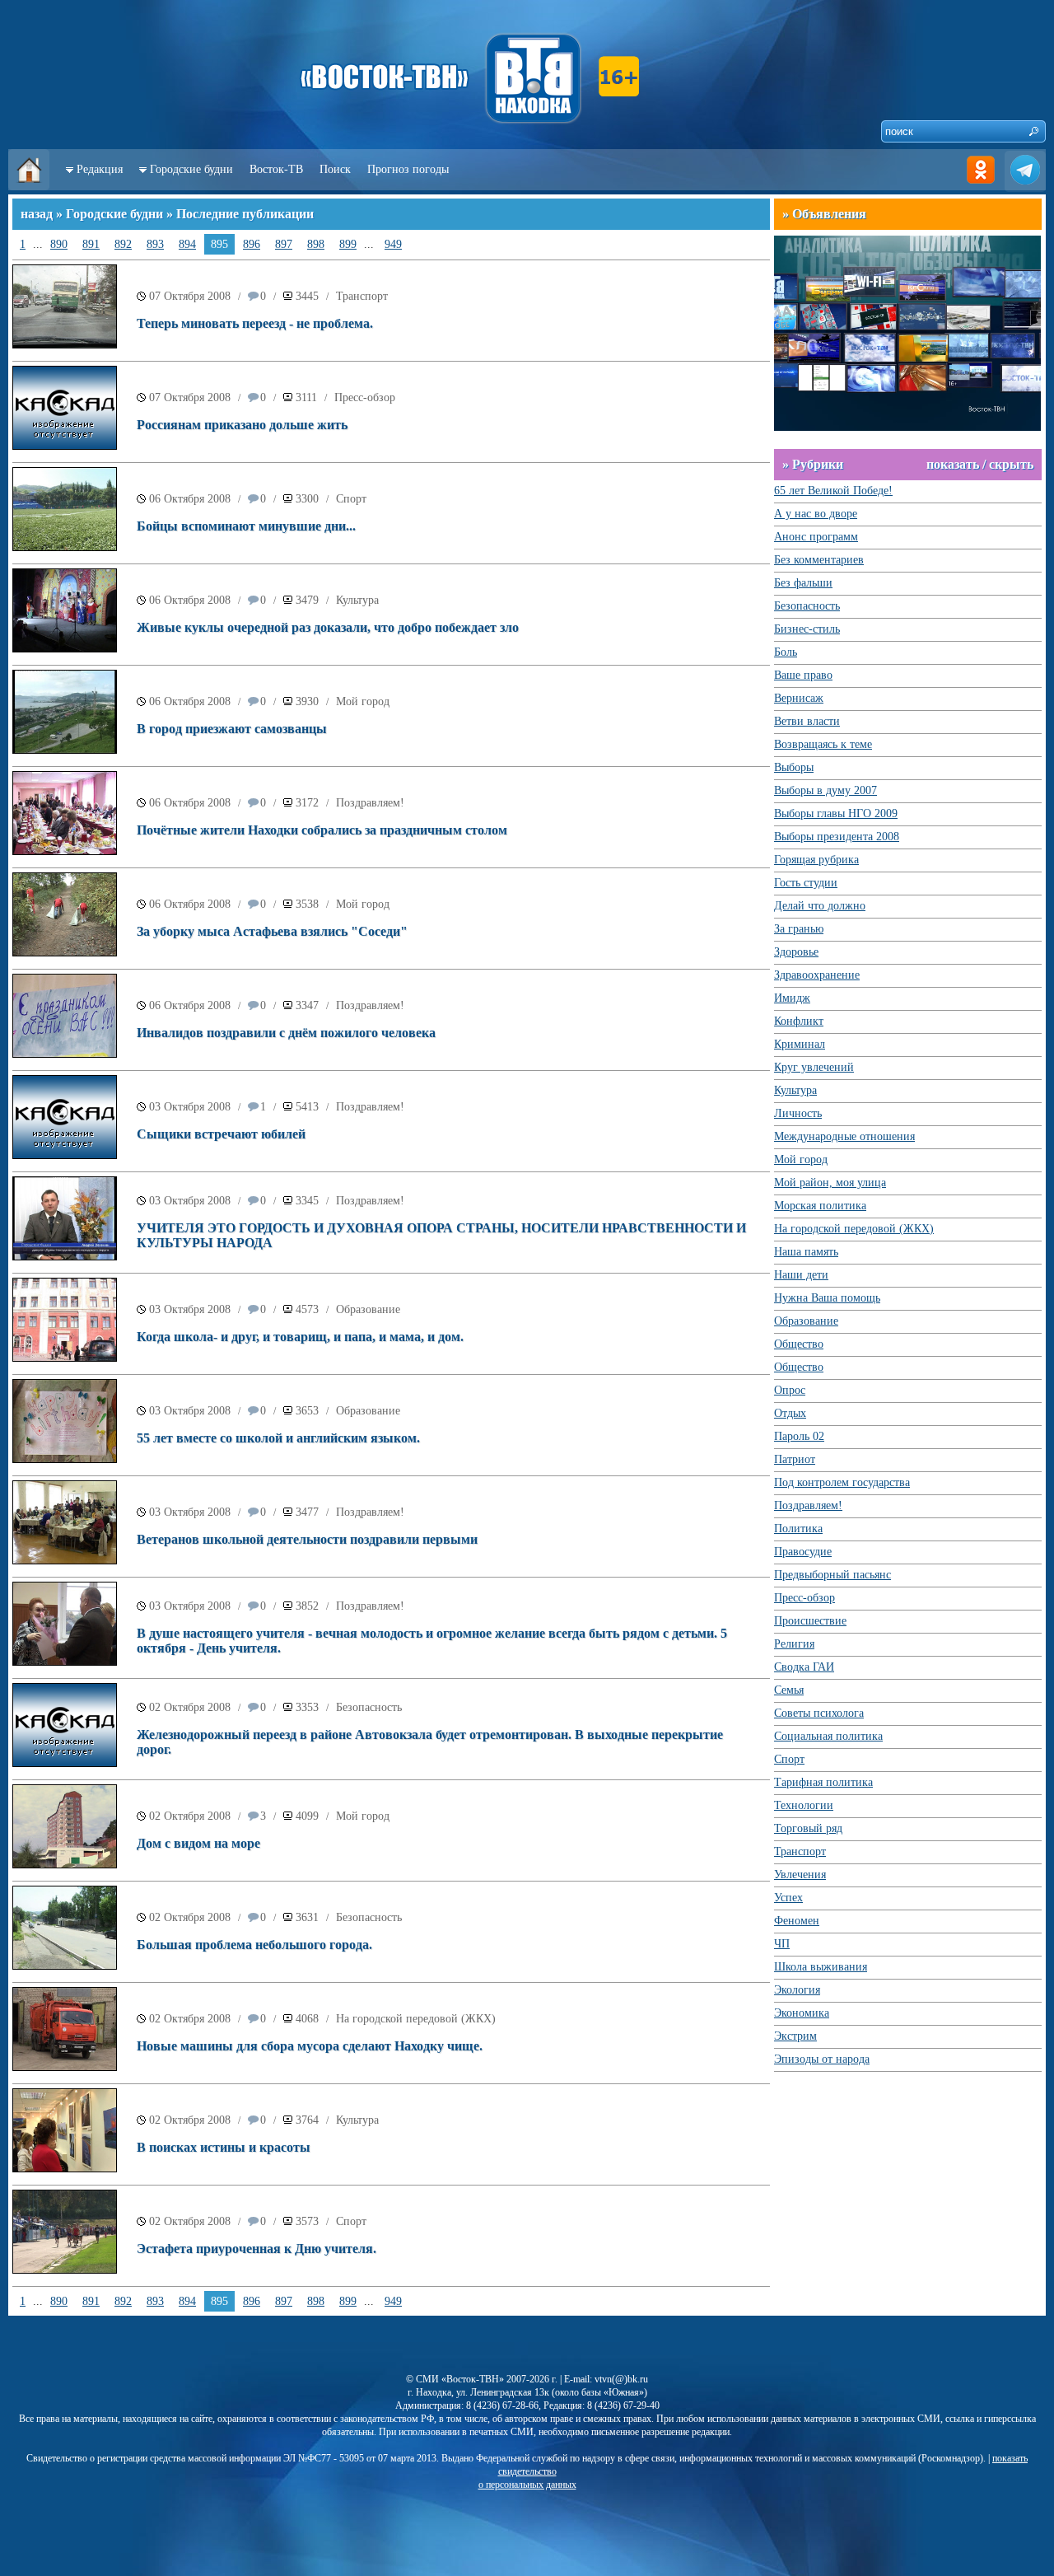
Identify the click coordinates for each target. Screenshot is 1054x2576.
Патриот (795, 1459)
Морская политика (820, 1206)
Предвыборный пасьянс (832, 1575)
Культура (357, 600)
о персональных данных (527, 2485)
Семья (789, 1690)
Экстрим (795, 2036)
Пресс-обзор (365, 397)
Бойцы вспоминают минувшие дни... (246, 526)
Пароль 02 (799, 1436)
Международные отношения (844, 1136)
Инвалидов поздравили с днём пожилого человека (286, 1033)
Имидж (792, 998)
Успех (788, 1898)
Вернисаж (799, 698)
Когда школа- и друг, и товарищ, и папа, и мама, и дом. (300, 1337)
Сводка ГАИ (804, 1667)
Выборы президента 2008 (837, 837)
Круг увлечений (814, 1067)
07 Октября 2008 (190, 296)
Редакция (100, 169)
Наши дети (801, 1275)
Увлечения (800, 1875)
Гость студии (806, 883)
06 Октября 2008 (190, 499)
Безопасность (369, 1707)
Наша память (806, 1252)
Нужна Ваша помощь (827, 1298)
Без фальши (803, 583)
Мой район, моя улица (830, 1183)
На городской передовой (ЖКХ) (416, 2019)
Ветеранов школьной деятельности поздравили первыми (307, 1539)
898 (316, 244)
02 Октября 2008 (190, 1707)
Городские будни (191, 169)
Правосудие (803, 1552)
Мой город (363, 701)
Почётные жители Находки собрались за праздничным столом (322, 830)
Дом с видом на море (198, 1843)
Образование (368, 1309)
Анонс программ (816, 537)
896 (252, 244)
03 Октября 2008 (190, 1107)
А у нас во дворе (816, 514)
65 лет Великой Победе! (833, 491)
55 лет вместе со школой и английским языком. (278, 1438)
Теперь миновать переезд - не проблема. (255, 323)
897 (284, 244)
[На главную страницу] (29, 187)
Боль (786, 652)
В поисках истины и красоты (224, 2147)
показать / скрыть (980, 464)
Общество (799, 1344)
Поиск (335, 169)
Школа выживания (821, 1967)
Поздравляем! (370, 803)
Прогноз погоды (408, 169)
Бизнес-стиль (807, 629)
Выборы (794, 767)
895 (219, 244)
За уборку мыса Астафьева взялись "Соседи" (272, 931)
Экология (797, 1990)
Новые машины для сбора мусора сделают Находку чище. (310, 2046)
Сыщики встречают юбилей (221, 1134)
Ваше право (803, 675)
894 (187, 244)
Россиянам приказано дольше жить (242, 425)
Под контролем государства (842, 1482)
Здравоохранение (817, 975)
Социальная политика (828, 1736)
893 (155, 244)
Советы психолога (819, 1713)
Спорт (351, 499)
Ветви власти (807, 721)
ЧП (782, 1944)
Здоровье (796, 952)
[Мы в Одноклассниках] (981, 187)
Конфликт (799, 1021)
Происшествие (810, 1621)
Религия (794, 1644)
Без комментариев (819, 560)
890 (59, 244)
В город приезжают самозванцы (232, 729)
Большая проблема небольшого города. (254, 1945)
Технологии (804, 1805)
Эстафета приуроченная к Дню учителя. (257, 2249)
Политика (798, 1529)
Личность (798, 1113)
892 (123, 244)
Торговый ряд (808, 1828)
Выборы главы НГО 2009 (836, 813)
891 (91, 244)
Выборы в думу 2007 (825, 790)
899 (348, 244)
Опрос (790, 1390)
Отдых (790, 1413)
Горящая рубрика (816, 860)
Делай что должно (820, 906)
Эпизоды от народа (822, 2059)
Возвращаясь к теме (823, 744)
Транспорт (362, 296)
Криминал (800, 1044)
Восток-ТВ (276, 169)
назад (37, 214)
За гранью (799, 929)
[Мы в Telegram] (1025, 187)
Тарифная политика (823, 1782)
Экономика (802, 2013)
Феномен (797, 1921)
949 (393, 244)
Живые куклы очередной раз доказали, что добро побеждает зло (328, 627)
